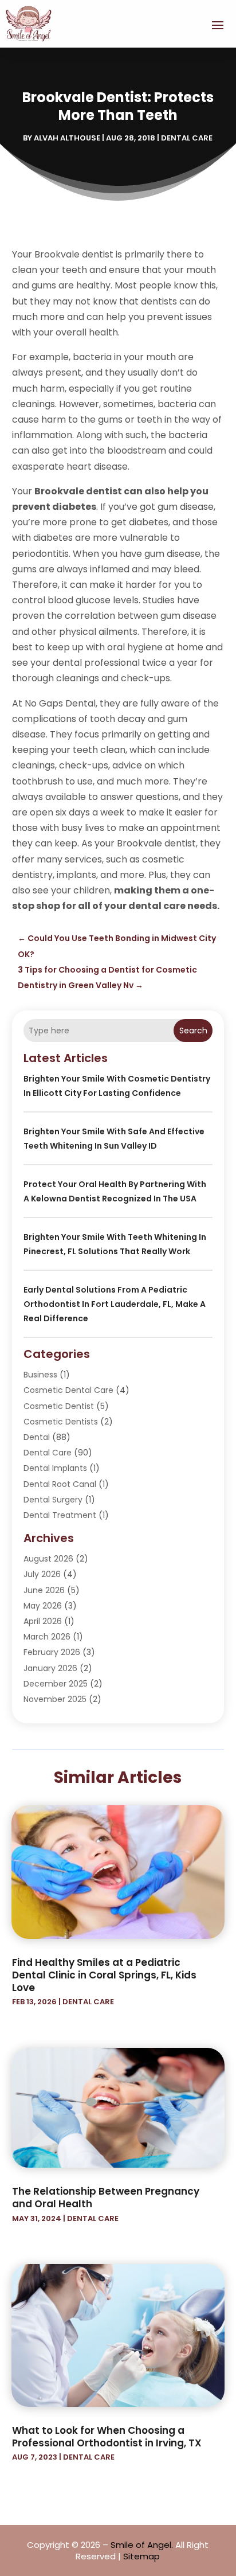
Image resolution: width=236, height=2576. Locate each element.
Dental (37, 1437)
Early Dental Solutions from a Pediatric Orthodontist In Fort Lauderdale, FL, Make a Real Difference (115, 1304)
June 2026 (44, 1590)
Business (40, 1375)
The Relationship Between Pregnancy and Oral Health (106, 2198)
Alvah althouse (67, 138)
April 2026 (43, 1621)
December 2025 (56, 1684)
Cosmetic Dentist (59, 1406)
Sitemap (141, 2556)
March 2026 (47, 1637)
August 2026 (48, 1559)
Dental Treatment (60, 1515)
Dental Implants (55, 1468)
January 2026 (50, 1668)
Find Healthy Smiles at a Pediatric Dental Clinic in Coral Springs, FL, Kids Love (104, 1975)
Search (193, 1031)
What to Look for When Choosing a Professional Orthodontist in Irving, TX (107, 2437)
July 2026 (42, 1574)
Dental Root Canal (60, 1484)
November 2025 (55, 1699)
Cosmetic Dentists (61, 1422)
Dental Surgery (53, 1500)
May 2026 (43, 1606)
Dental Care (187, 138)
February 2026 (52, 1652)
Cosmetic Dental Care (68, 1390)
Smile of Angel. (142, 2545)
